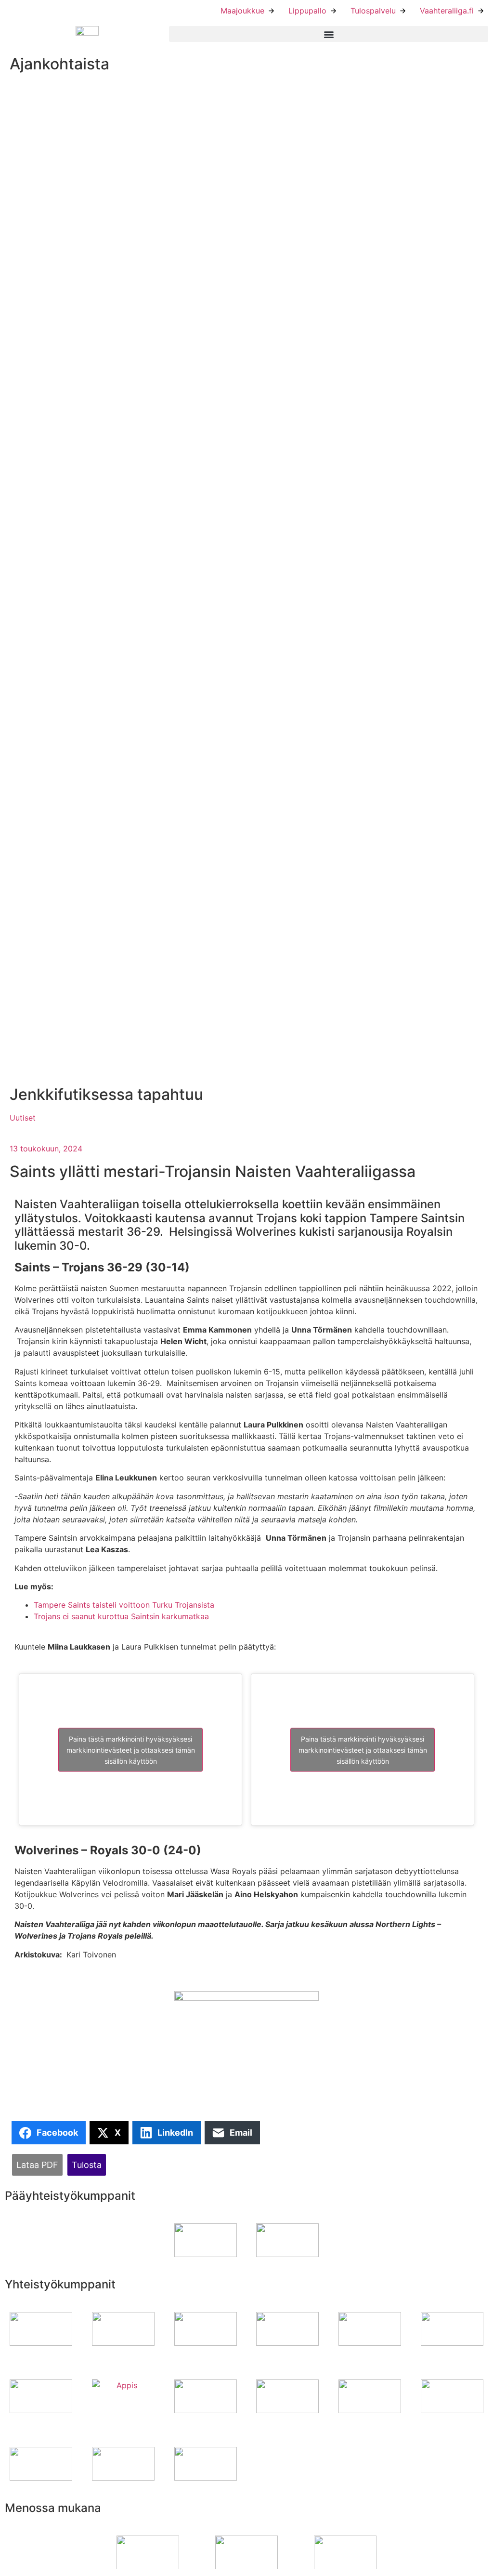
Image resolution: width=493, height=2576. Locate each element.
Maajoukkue (242, 11)
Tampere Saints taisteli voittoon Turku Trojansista (124, 1605)
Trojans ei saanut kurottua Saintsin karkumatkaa (121, 1616)
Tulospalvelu (373, 11)
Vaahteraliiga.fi (447, 11)
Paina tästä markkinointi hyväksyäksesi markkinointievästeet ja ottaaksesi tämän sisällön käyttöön (131, 1750)
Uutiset (23, 1118)
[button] (329, 34)
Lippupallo (307, 11)
